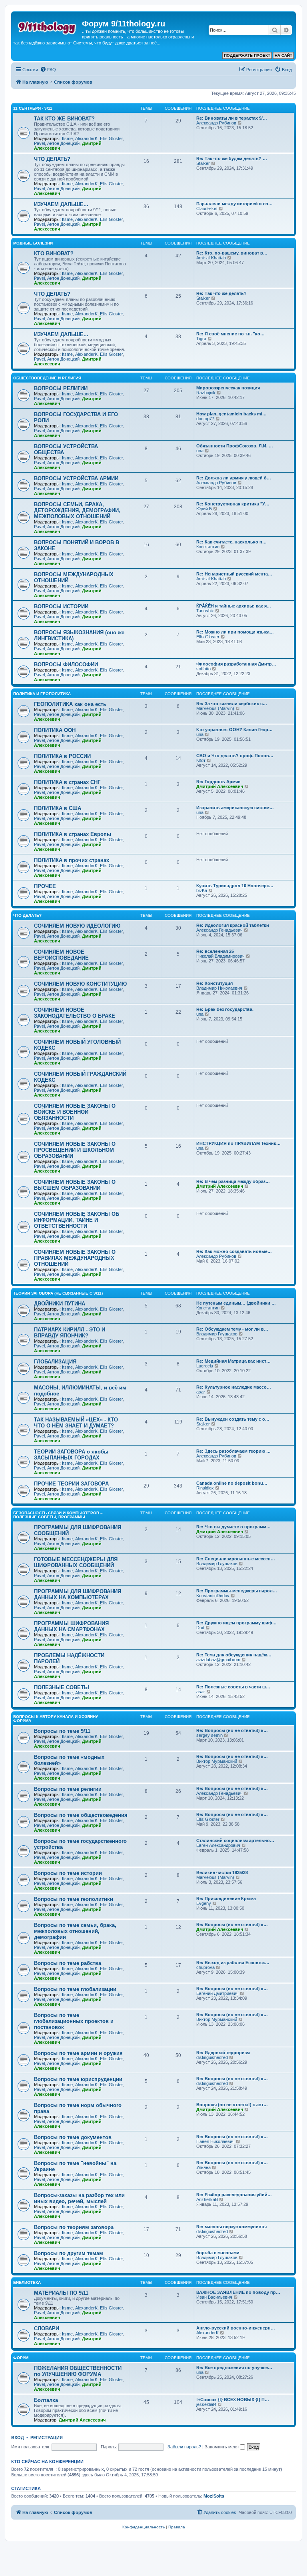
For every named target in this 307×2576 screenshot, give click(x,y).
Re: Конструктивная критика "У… (233, 504)
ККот (201, 760)
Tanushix (205, 611)
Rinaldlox (205, 1488)
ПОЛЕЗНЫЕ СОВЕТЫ (62, 1687)
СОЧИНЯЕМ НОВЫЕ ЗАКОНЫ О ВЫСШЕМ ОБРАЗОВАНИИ (75, 1185)
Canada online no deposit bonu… (232, 1483)
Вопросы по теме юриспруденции (78, 2079)
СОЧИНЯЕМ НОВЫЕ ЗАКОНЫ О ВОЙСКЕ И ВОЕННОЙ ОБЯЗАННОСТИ (75, 1112)
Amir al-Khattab (211, 258)
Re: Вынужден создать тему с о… (233, 1419)
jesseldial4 (206, 2404)
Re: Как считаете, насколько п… (231, 542)
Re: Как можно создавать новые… (234, 1251)
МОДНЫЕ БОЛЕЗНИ (33, 243)
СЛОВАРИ (47, 2328)
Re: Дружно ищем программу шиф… (236, 1623)
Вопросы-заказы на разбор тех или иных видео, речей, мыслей (79, 2198)
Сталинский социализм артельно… (235, 1840)
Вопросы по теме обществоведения (81, 1815)
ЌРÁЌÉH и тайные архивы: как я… (234, 606)
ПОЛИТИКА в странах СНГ (67, 782)
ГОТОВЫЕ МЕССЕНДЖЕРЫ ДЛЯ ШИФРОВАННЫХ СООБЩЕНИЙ (76, 1562)
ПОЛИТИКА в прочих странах (72, 860)
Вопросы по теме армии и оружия (78, 2053)
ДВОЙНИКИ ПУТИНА (60, 1304)
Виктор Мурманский (217, 1761)
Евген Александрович (218, 1845)
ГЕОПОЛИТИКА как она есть (70, 704)
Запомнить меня (222, 2447)
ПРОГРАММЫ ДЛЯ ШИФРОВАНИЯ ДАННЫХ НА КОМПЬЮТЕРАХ (78, 1594)
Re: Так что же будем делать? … (232, 158)
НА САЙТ (283, 55)
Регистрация (47, 2438)
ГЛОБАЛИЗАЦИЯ (55, 1362)
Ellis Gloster (112, 138)
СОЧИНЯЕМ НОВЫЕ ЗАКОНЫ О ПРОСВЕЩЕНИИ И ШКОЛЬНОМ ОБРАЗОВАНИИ (75, 1150)
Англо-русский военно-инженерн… (236, 2328)
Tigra (201, 339)
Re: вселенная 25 (215, 951)
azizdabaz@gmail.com (218, 1660)
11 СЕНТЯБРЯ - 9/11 (33, 108)
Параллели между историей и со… (234, 204)
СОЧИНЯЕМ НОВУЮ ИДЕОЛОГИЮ (77, 926)
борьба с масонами (218, 2253)
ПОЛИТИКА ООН (55, 730)
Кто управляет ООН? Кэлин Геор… (234, 730)
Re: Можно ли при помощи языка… (235, 632)
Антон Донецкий (63, 143)
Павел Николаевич (215, 2141)
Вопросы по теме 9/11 (62, 1731)
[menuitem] (48, 70)
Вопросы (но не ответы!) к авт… (232, 2105)
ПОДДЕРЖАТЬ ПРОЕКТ (247, 55)
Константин (208, 547)
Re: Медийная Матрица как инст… (233, 1361)
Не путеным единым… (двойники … (236, 1303)
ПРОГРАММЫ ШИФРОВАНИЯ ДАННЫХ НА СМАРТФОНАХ (71, 1626)
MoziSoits (214, 2496)
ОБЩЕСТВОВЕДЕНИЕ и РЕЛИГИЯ (47, 378)
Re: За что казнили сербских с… (232, 704)
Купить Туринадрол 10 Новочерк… (235, 886)
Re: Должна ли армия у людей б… (234, 478)
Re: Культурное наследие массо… (234, 1387)
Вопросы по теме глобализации (75, 1989)
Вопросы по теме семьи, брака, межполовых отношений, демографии (75, 1931)
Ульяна (203, 2167)
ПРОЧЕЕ (45, 886)
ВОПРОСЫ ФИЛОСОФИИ (66, 665)
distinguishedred (212, 2057)
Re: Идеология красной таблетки (233, 925)
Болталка (46, 2400)
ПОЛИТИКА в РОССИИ (62, 756)
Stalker (203, 163)
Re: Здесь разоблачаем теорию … (233, 1451)
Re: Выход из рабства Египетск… (233, 1963)
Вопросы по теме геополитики (74, 1899)
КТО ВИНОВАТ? (54, 254)
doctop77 (205, 419)
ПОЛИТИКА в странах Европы (73, 834)
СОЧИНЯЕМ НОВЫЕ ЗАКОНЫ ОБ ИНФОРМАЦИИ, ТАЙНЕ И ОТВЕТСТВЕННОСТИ (77, 1220)
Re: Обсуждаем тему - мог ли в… (232, 1329)
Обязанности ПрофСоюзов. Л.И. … (235, 446)
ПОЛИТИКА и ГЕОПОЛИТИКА (42, 694)
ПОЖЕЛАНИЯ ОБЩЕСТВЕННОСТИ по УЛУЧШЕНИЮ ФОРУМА (78, 2371)
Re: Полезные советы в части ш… (233, 1687)
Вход (18, 2438)
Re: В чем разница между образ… (233, 1181)
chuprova (205, 1967)
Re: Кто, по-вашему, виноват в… (232, 253)
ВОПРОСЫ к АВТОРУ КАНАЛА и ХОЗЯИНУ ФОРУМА (56, 1719)
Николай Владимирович (220, 956)
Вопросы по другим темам (69, 2253)
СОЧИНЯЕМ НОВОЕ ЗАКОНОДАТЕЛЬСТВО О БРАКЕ (75, 1013)
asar (201, 1392)
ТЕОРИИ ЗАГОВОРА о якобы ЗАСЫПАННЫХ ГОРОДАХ (71, 1455)
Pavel (39, 143)
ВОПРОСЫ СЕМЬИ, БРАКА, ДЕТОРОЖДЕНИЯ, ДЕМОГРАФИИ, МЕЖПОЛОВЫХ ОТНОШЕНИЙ (77, 510)
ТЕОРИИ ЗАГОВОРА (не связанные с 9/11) (58, 1293)
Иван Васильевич (214, 2297)
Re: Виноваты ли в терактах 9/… (232, 118)
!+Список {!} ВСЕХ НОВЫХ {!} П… (233, 2400)
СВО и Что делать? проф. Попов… (235, 756)
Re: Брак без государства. (225, 1009)
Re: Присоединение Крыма (226, 1898)
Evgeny (204, 1903)
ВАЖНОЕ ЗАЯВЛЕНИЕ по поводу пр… (238, 2292)
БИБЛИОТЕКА (27, 2282)
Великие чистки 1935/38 (222, 1872)
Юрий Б (204, 509)
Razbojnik (206, 393)
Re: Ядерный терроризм (223, 2053)
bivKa (202, 890)
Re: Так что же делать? (221, 293)
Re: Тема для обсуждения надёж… (234, 1655)
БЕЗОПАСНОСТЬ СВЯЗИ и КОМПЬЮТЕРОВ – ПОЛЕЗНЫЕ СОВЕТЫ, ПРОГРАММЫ (58, 1515)
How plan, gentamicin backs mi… (231, 414)
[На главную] (48, 26)
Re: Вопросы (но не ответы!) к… (232, 1730)
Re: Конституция (214, 983)
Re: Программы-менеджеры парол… (237, 1591)
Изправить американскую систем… (235, 808)
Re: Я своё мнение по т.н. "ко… (230, 334)
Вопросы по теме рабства (68, 1963)
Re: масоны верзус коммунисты (231, 2227)
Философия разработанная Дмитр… (236, 664)
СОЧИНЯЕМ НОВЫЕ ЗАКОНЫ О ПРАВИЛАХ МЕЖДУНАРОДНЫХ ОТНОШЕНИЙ (75, 1258)
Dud (200, 1628)
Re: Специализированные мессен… (236, 1559)
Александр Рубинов (216, 123)
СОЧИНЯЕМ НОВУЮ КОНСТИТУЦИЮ (80, 984)
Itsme (67, 138)
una (200, 451)
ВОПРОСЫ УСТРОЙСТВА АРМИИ (76, 478)
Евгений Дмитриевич (217, 1993)
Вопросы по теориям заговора (74, 2227)
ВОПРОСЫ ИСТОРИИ (61, 606)
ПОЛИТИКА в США (58, 808)
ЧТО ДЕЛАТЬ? (52, 159)
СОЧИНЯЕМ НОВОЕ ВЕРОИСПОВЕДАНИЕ (61, 955)
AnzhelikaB (207, 2199)
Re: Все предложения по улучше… (234, 2368)
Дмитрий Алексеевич (220, 786)
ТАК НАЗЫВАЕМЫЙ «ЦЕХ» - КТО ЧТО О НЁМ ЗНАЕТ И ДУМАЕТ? (76, 1423)
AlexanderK (86, 138)
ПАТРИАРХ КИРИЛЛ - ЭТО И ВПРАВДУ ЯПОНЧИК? (70, 1333)
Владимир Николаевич (219, 988)
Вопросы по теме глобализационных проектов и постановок (74, 2021)
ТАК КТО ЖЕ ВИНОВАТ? (64, 119)
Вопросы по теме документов (73, 2137)
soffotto (203, 669)
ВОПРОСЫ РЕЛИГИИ (61, 388)
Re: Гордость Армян (218, 782)
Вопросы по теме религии (68, 1789)
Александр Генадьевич (219, 930)
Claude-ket (207, 208)
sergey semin (209, 1735)
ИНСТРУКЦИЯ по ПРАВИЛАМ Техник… (238, 1143)
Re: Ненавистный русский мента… (234, 574)
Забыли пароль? (184, 2447)
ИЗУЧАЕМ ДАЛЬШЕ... (61, 204)
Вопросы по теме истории (68, 1873)
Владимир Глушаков (217, 1334)
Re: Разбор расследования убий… (234, 2195)
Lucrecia (205, 1366)
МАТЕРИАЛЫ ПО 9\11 (61, 2293)
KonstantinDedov (213, 1596)
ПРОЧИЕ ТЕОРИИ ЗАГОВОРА (71, 1484)
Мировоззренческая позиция (228, 388)
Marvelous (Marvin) (215, 708)
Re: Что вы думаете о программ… (233, 1527)
